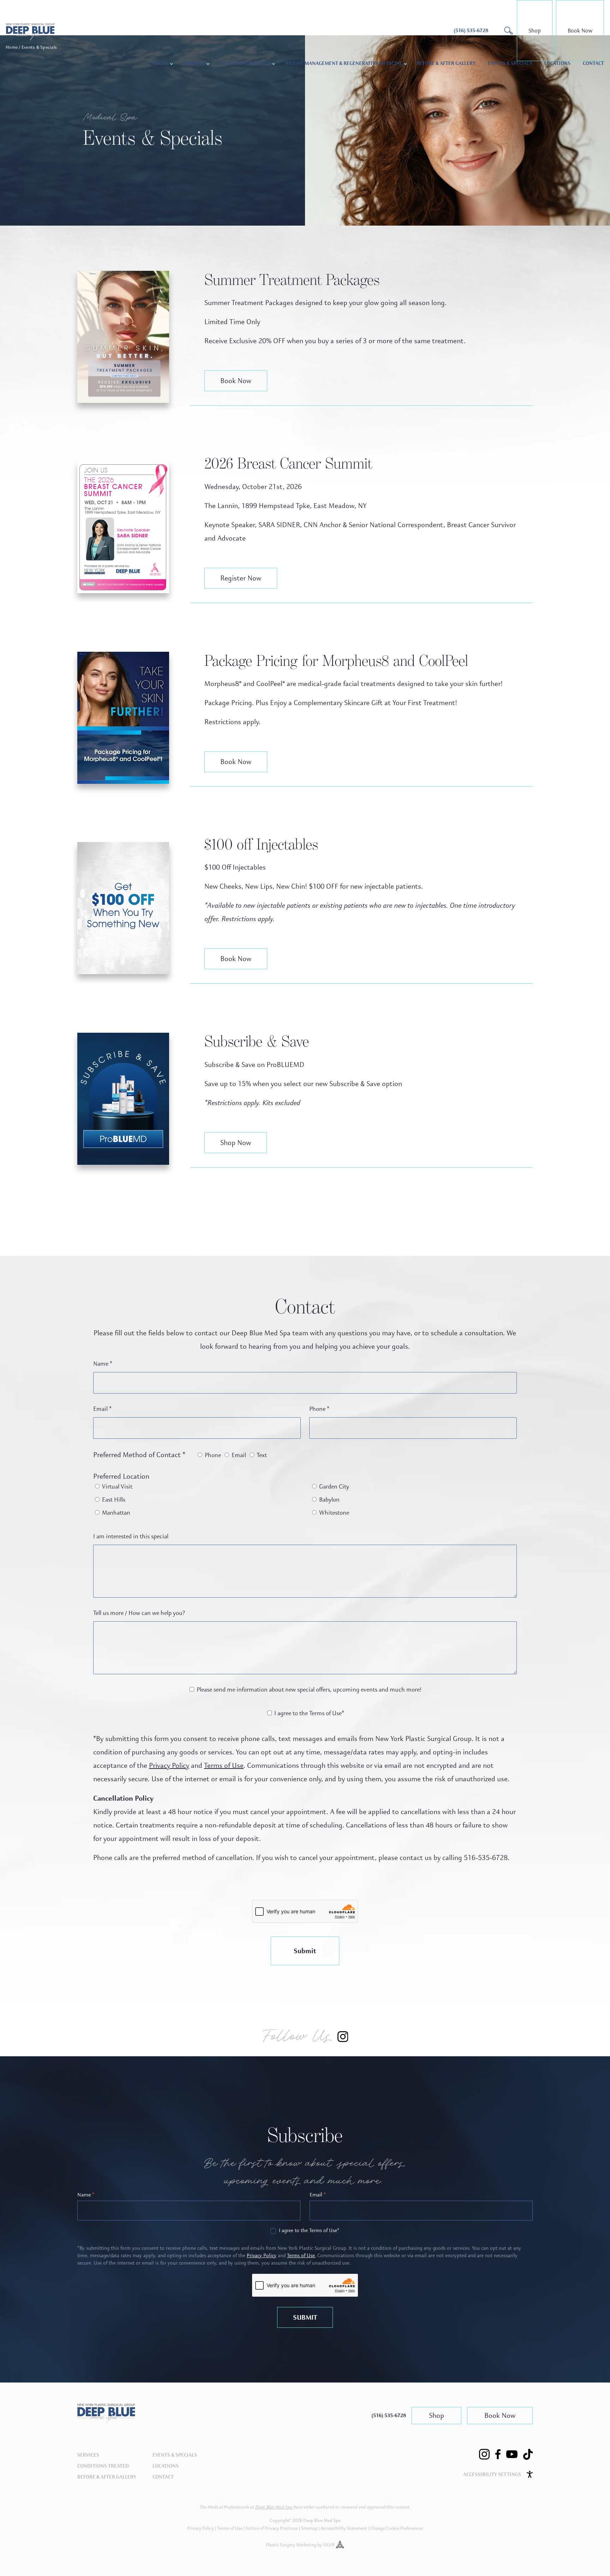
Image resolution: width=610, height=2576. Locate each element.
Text (261, 1455)
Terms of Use (224, 1766)
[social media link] (484, 2454)
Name (103, 1364)
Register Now (241, 578)
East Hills (113, 1500)
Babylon (329, 1500)
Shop (535, 31)
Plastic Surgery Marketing (291, 2545)
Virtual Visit (116, 1487)
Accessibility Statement (344, 2528)
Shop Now (236, 1143)
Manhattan (115, 1513)
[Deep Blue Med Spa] (106, 2422)
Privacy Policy (169, 1766)
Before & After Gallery (446, 64)
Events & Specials (510, 64)
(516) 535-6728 (389, 2416)
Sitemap (309, 2528)
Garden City (333, 1487)
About (160, 64)
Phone (319, 1409)
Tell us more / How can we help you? (139, 1613)
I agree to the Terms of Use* (309, 1713)
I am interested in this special (131, 1536)
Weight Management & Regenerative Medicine (344, 64)
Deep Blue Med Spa (274, 2507)
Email (102, 1409)
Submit (305, 1951)
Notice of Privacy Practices (272, 2528)
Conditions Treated (245, 64)
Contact (593, 64)
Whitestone (333, 1513)
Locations (557, 64)
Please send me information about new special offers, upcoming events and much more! (308, 1690)
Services (88, 2455)
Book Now (580, 31)
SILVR (329, 2545)
